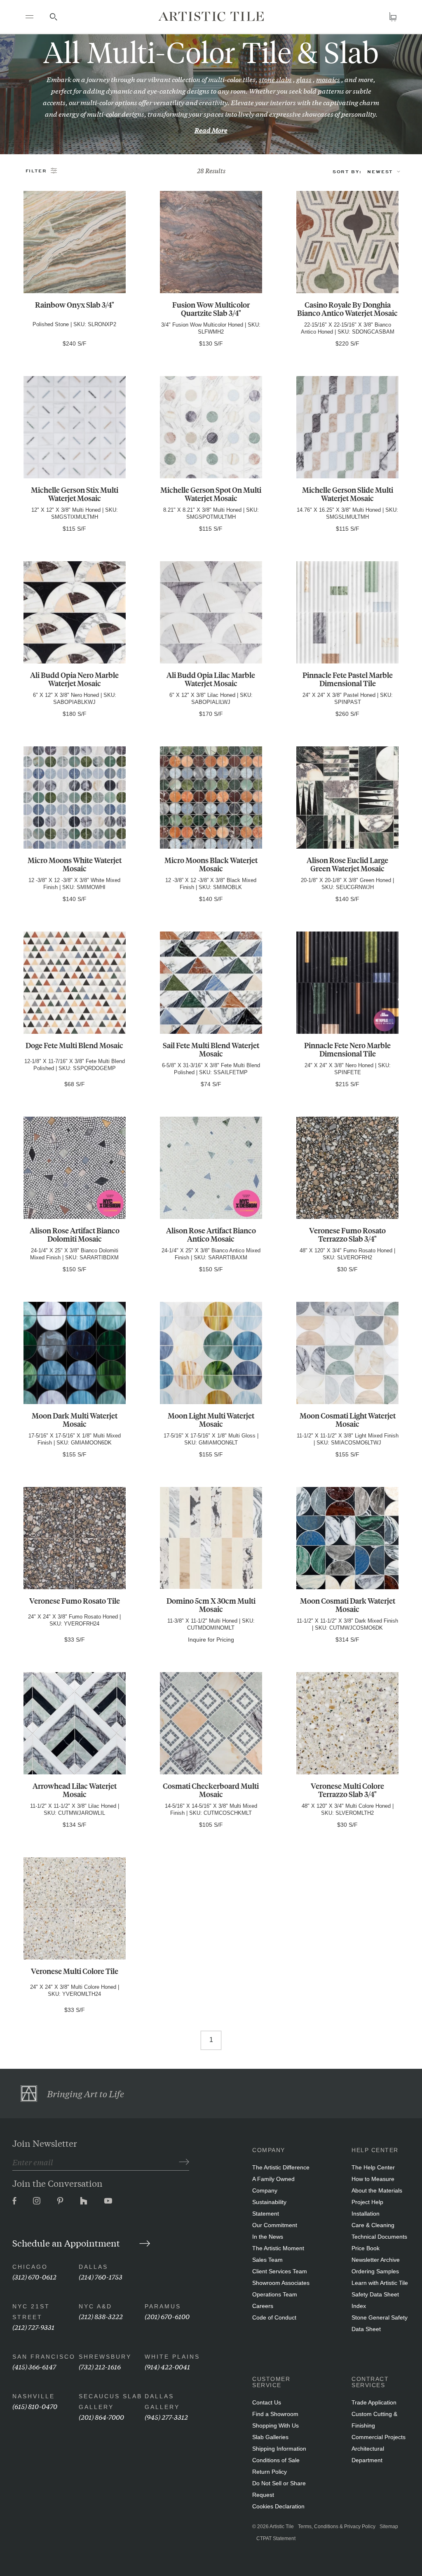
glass (304, 79)
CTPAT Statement (276, 2538)
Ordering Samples (375, 2271)
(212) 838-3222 (101, 2316)
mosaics (328, 79)
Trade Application (374, 2402)
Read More (211, 130)
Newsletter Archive (376, 2260)
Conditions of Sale (276, 2460)
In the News (268, 2237)
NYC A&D (95, 2306)
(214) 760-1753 (101, 2276)
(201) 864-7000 (101, 2417)
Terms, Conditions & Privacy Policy (337, 2527)
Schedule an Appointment (67, 2243)
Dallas (93, 2267)
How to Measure (373, 2179)
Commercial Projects (379, 2437)
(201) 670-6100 (167, 2316)
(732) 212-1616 (100, 2366)
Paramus (163, 2306)
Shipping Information (279, 2449)
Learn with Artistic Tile (380, 2283)
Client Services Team (280, 2271)
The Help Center (373, 2167)
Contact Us (267, 2402)
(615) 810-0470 (35, 2406)
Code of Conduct (274, 2317)
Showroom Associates (281, 2283)
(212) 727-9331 (33, 2327)
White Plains (172, 2357)
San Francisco (44, 2357)
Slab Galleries (270, 2437)
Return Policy (270, 2472)
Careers (263, 2306)
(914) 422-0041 (167, 2366)
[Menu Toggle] (29, 16)
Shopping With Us (275, 2425)
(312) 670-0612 (34, 2276)
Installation (366, 2214)
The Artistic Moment (278, 2248)
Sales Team (267, 2260)
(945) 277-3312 (166, 2417)
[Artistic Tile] (211, 16)
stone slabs (275, 79)
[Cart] (393, 17)
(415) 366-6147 (34, 2366)
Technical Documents (379, 2237)
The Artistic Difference (281, 2167)
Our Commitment (275, 2225)
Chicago (30, 2267)
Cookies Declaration (278, 2506)
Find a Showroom (275, 2414)
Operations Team (275, 2294)
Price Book (366, 2248)
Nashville (34, 2396)
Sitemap (389, 2527)
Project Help (367, 2202)
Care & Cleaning (373, 2225)
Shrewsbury (105, 2357)
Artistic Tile (282, 2527)
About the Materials (377, 2190)
